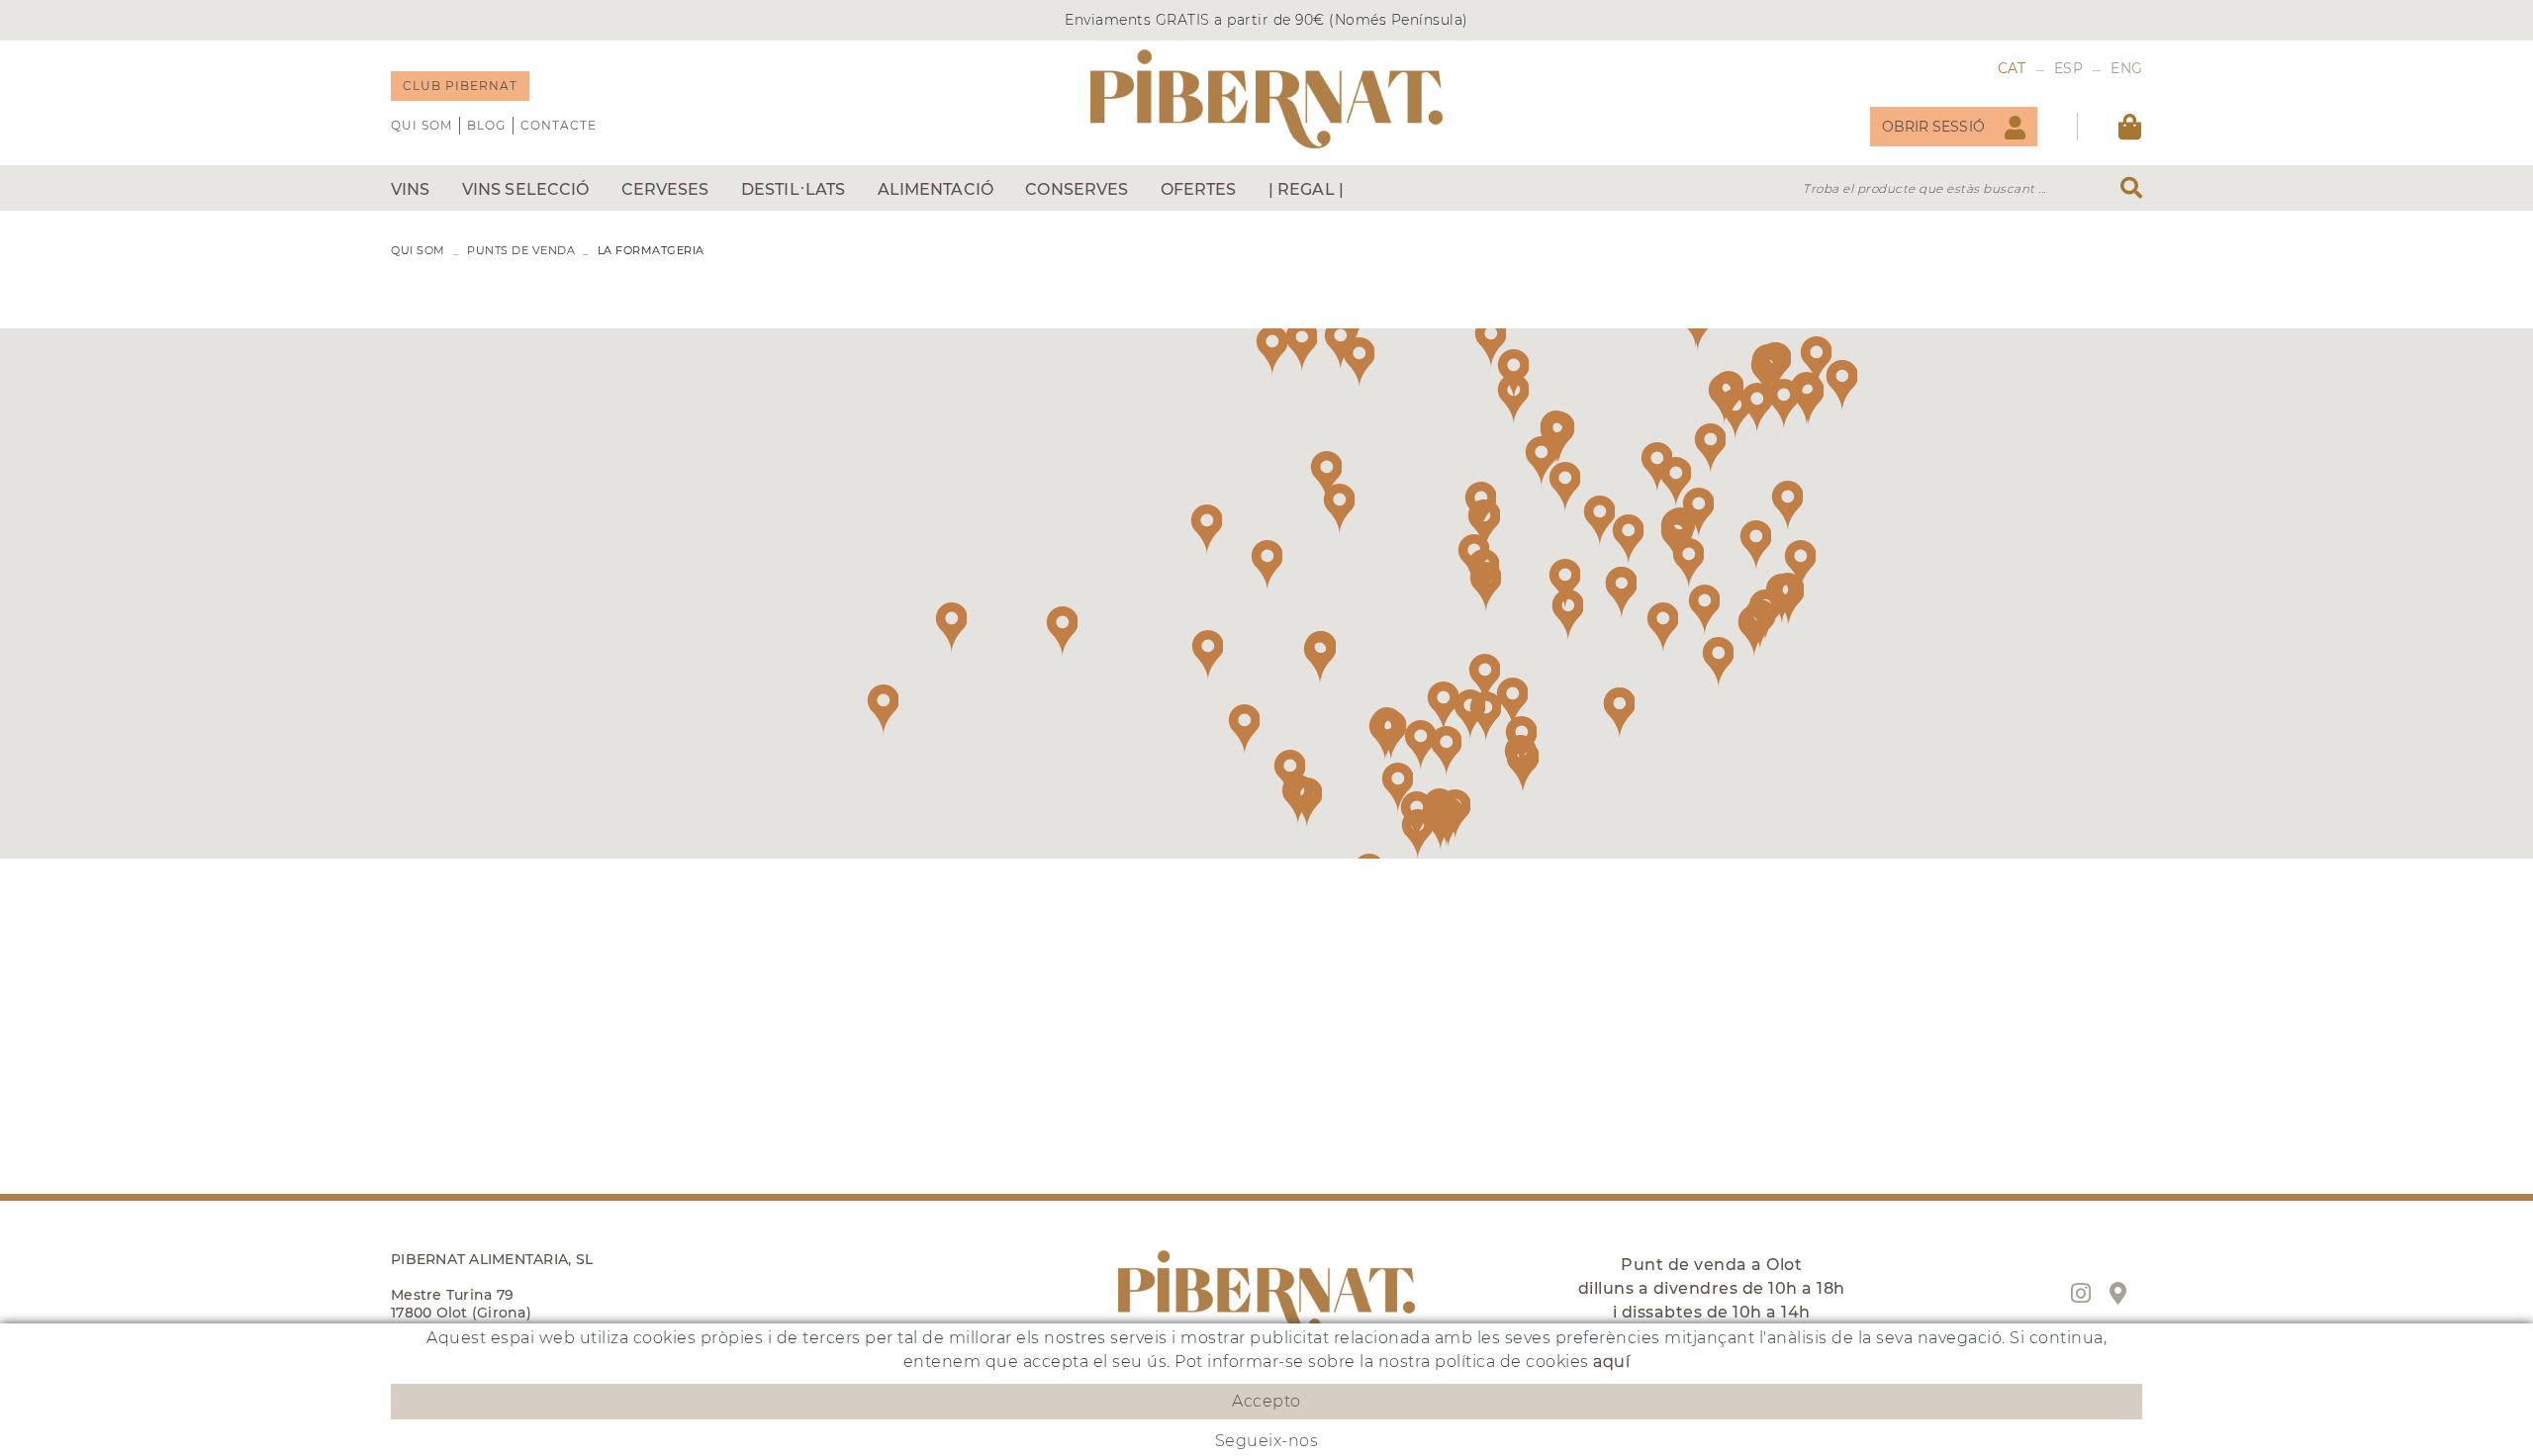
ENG (2126, 68)
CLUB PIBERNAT (460, 86)
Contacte (559, 125)
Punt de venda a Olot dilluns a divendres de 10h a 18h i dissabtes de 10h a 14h (1712, 1288)
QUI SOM (422, 125)
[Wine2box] (1266, 99)
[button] (1541, 461)
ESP (2068, 68)
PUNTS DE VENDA (521, 250)
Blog (486, 125)
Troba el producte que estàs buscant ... (1924, 188)
